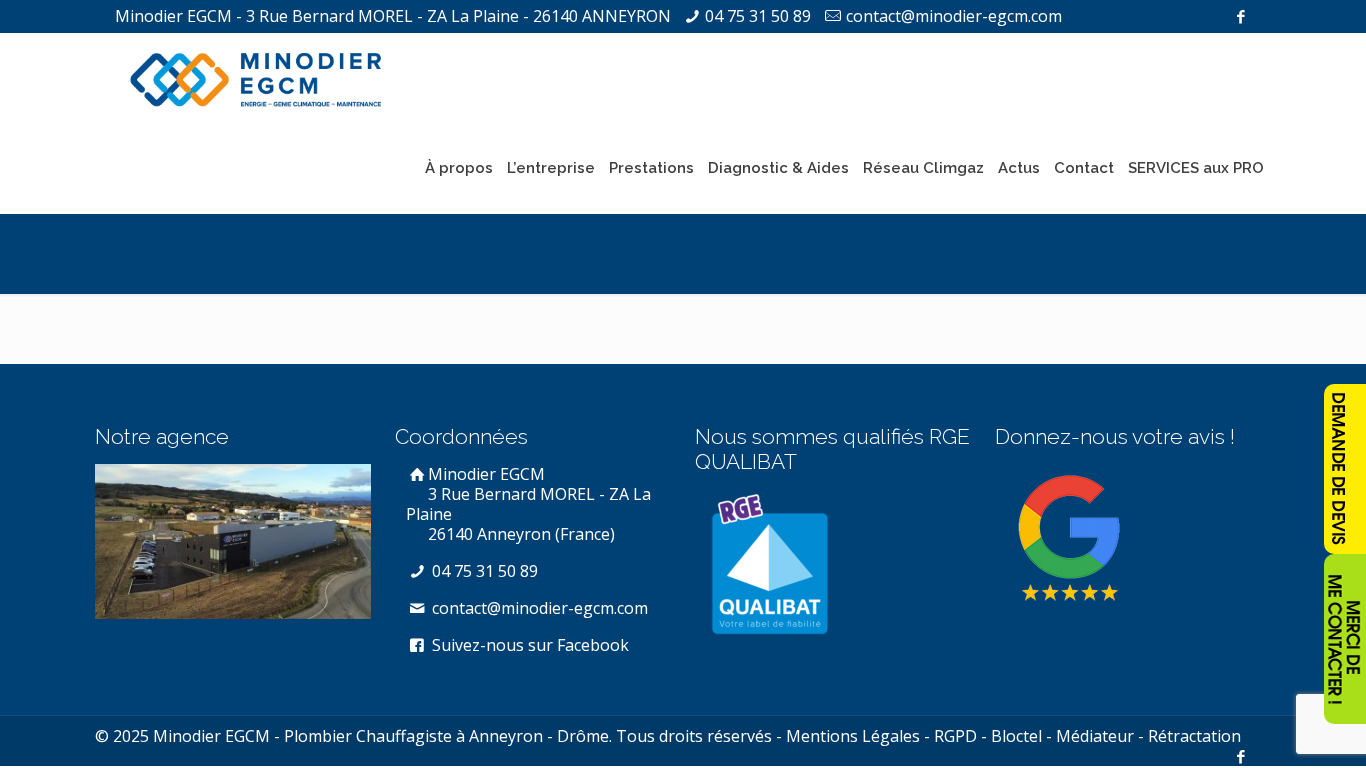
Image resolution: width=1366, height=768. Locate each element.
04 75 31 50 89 (758, 16)
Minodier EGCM (528, 504)
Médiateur (1095, 736)
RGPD (955, 736)
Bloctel (1016, 736)
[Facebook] (1240, 16)
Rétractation (1194, 736)
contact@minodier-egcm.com (954, 16)
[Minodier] (256, 78)
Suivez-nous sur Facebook (528, 645)
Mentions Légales (853, 736)
